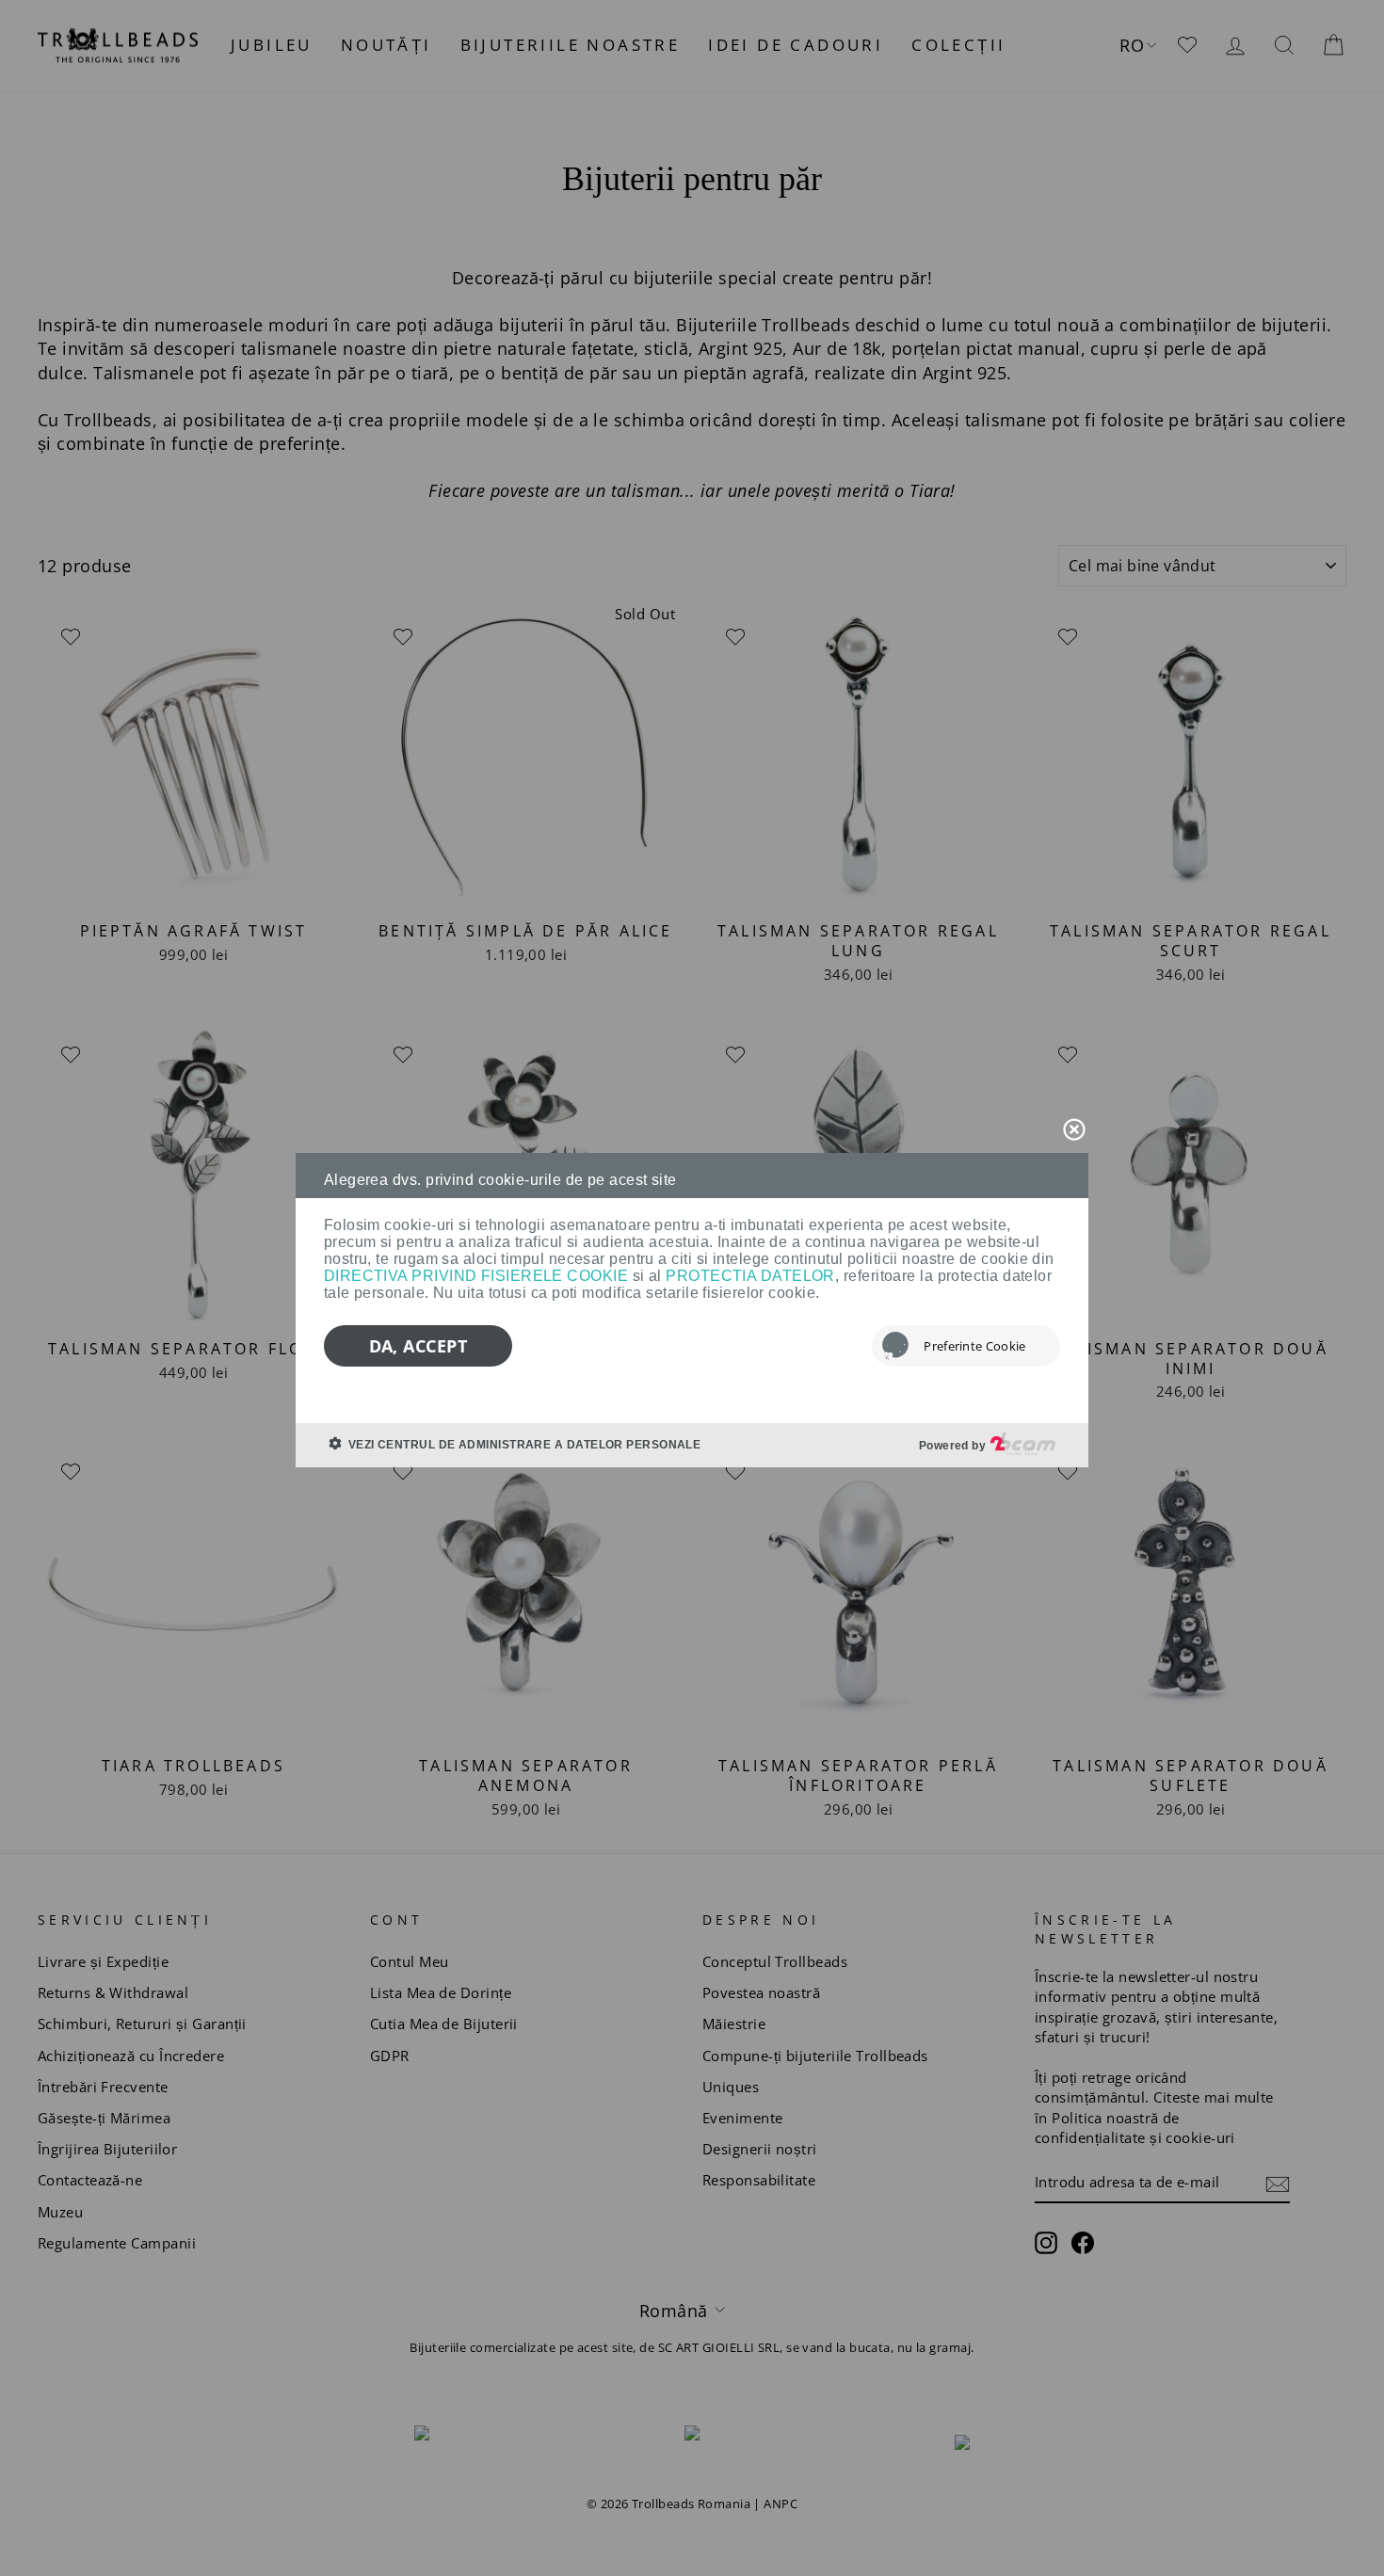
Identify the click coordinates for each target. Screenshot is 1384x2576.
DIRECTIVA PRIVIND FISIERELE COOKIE (476, 1276)
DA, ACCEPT (418, 1346)
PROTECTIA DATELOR (750, 1276)
